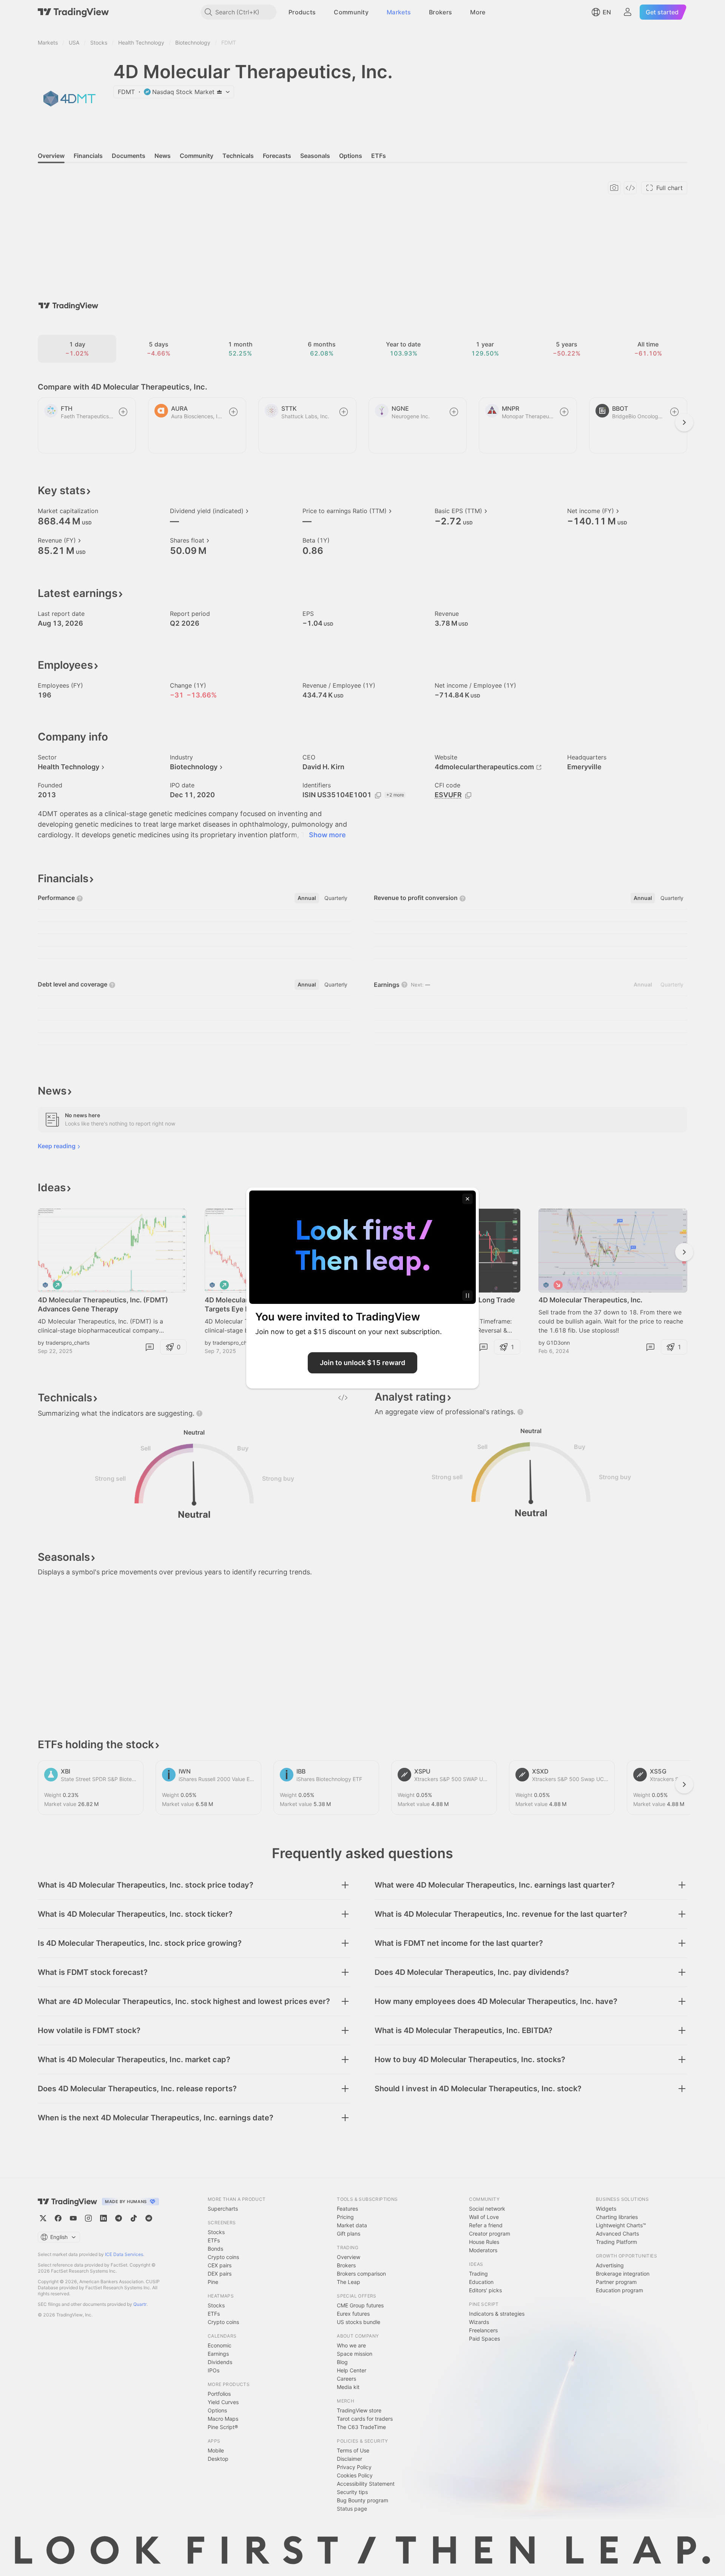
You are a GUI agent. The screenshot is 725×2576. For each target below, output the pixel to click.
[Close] (467, 1199)
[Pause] (467, 1296)
